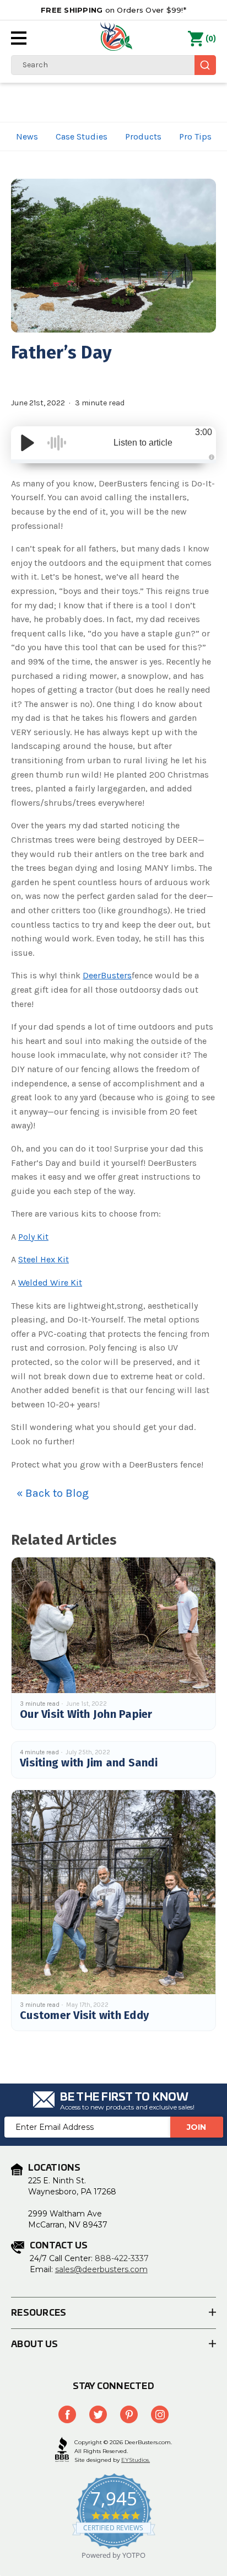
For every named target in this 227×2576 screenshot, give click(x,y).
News (27, 136)
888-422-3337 (122, 2258)
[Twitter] (98, 2414)
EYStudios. (136, 2460)
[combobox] (113, 65)
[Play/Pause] (28, 443)
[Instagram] (160, 2414)
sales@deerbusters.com (101, 2269)
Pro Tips (195, 136)
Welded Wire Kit (50, 1282)
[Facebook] (67, 2414)
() (211, 39)
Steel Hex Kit (44, 1259)
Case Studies (82, 136)
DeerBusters (107, 975)
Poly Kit (33, 1237)
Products (143, 136)
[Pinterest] (129, 2414)
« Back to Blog (53, 1493)
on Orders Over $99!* (113, 10)
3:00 (204, 432)
